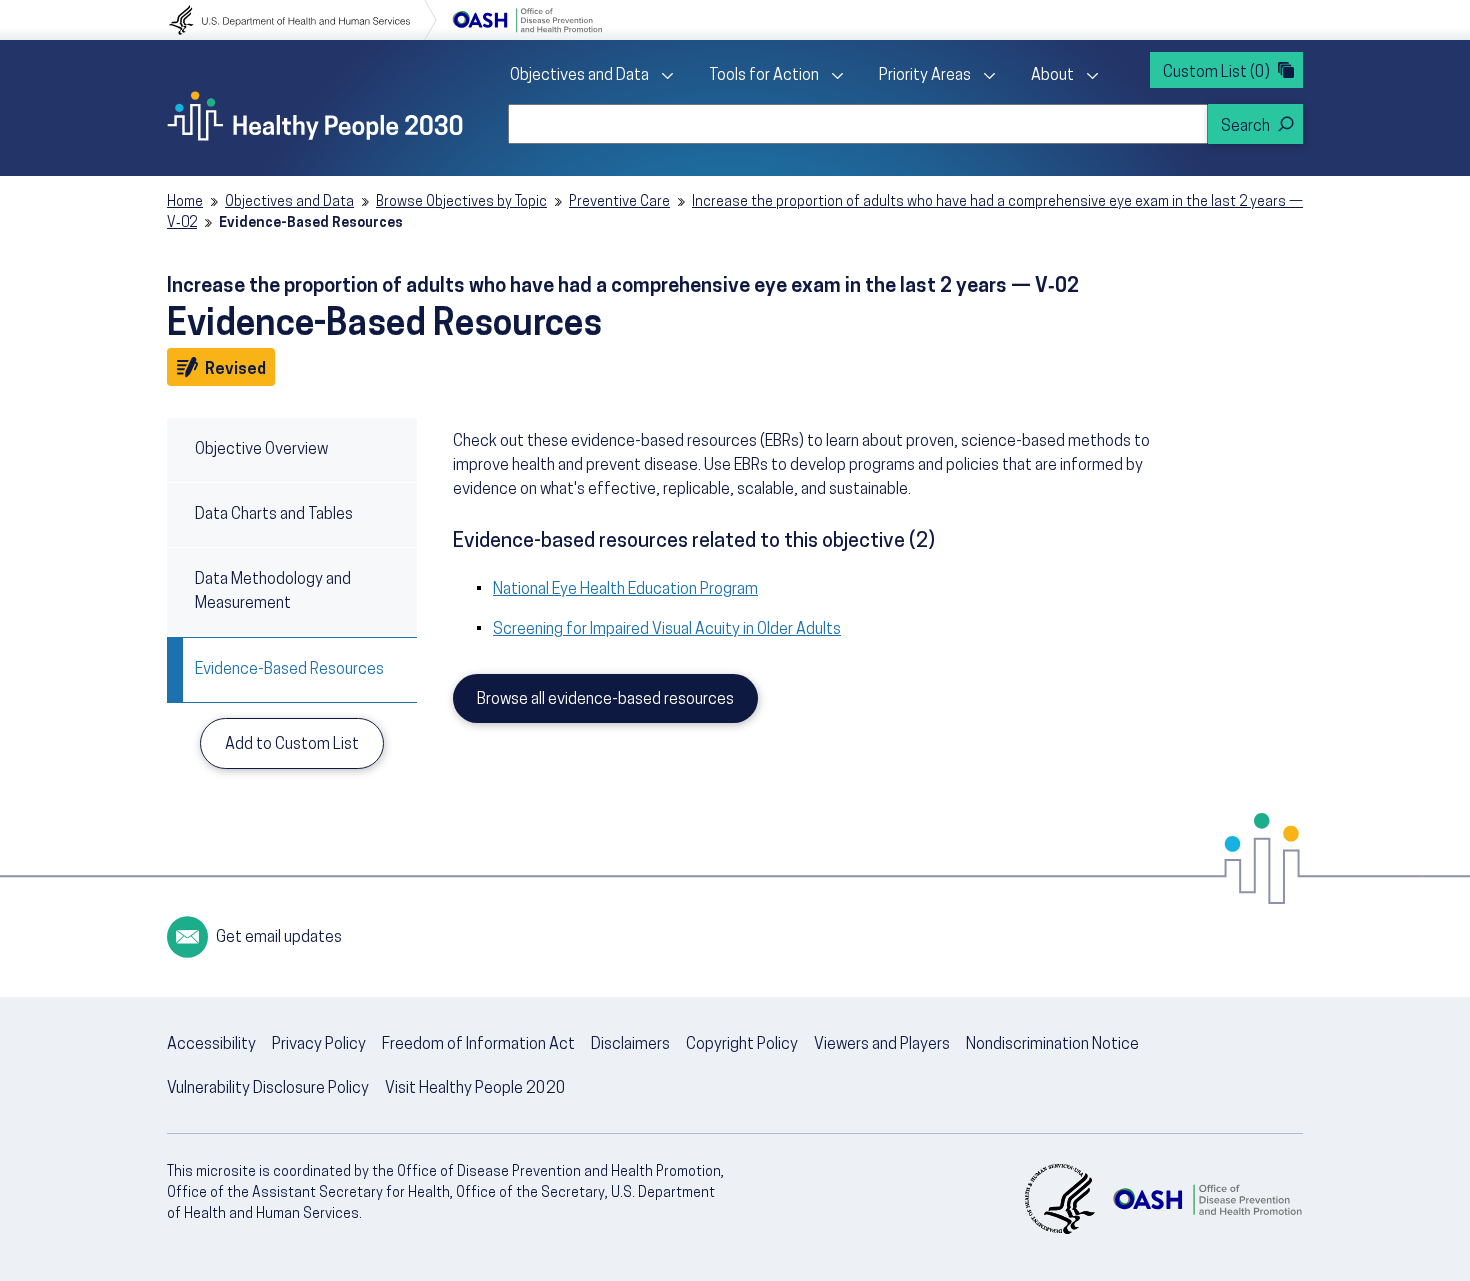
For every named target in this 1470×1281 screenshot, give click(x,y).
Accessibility (211, 1045)
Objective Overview (261, 450)
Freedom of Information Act (478, 1045)
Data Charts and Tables (274, 515)
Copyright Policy (742, 1045)
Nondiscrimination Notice (1052, 1045)
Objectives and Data (579, 76)
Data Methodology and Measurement (273, 592)
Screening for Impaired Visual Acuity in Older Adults (667, 630)
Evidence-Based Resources (289, 670)
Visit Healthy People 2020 (475, 1089)
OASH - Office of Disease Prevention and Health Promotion (1207, 1199)
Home (185, 202)
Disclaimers (630, 1045)
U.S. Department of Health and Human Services (303, 20)
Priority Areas (925, 76)
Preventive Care (619, 202)
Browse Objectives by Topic (461, 202)
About (1052, 76)
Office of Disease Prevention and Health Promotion (527, 20)
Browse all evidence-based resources (605, 700)
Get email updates (279, 938)
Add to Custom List (292, 745)
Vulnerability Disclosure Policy (268, 1089)
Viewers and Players (882, 1045)
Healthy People (315, 116)
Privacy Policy (319, 1045)
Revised (238, 369)
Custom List (1216, 73)
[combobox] (858, 124)
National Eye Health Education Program (625, 590)
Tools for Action (764, 76)
